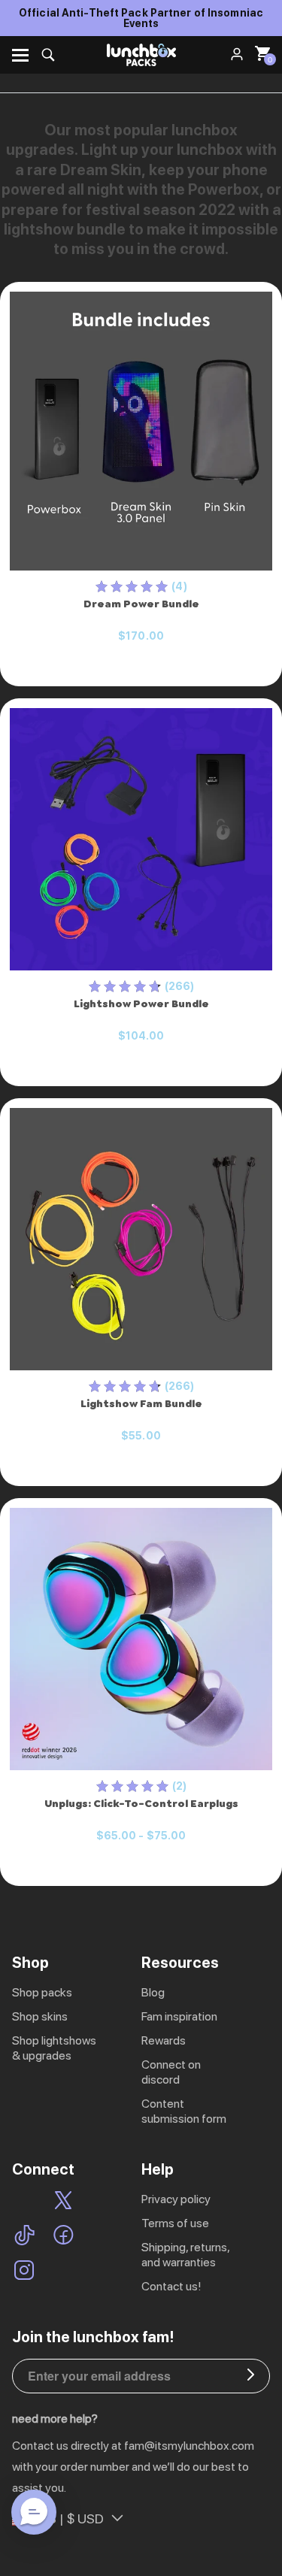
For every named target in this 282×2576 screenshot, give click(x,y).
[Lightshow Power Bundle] (141, 840)
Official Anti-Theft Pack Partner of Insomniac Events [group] (141, 18)
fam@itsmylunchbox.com (189, 2446)
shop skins (40, 2016)
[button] (34, 2512)
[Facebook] (64, 2237)
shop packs (42, 1992)
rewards (164, 2040)
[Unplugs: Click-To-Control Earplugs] (141, 1639)
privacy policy (176, 2199)
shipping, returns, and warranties (185, 2255)
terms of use (175, 2223)
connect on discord (171, 2072)
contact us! (171, 2286)
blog (153, 1992)
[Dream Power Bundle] (141, 431)
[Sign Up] (251, 2376)
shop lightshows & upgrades (54, 2048)
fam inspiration (179, 2016)
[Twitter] (63, 2202)
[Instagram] (24, 2272)
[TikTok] (24, 2237)
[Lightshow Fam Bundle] (141, 1240)
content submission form (184, 2111)
